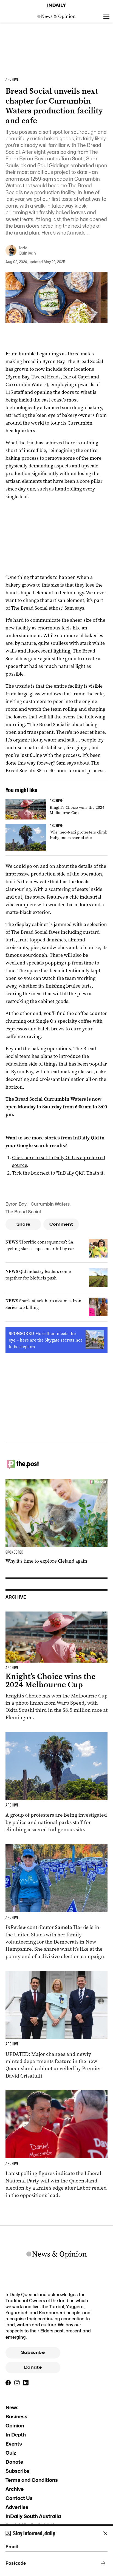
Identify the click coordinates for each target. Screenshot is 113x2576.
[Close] (105, 2533)
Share (23, 1224)
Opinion (15, 2426)
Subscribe (33, 2352)
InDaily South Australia (33, 2516)
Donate (33, 2367)
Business (16, 2417)
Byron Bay (16, 1204)
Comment (61, 1224)
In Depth (16, 2435)
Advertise (17, 2507)
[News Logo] (56, 16)
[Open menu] (106, 16)
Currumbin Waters (50, 1204)
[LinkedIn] (26, 2383)
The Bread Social (24, 1099)
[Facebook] (8, 2383)
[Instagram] (17, 2383)
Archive (15, 2489)
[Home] (56, 5)
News (12, 2408)
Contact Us (19, 2498)
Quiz (11, 2453)
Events (14, 2444)
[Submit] (102, 2563)
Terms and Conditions (32, 2480)
